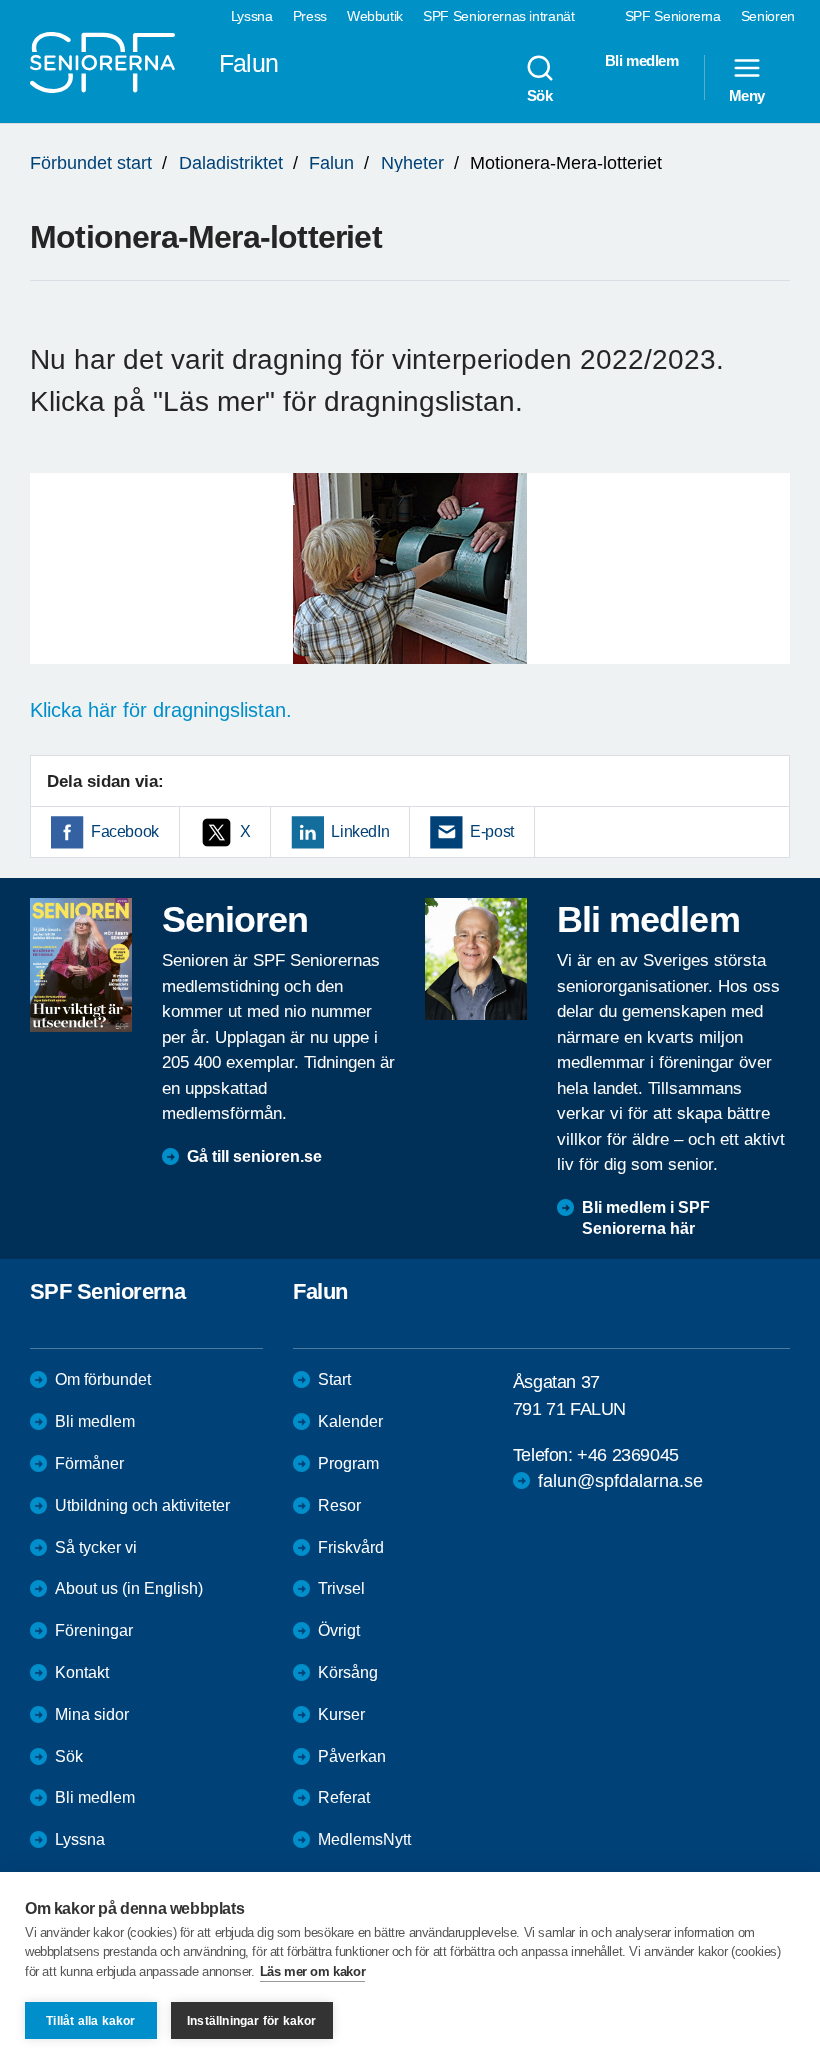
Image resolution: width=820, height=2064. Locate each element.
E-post (492, 831)
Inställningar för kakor (252, 2021)
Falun (331, 163)
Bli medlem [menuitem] (642, 60)
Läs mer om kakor (313, 1971)
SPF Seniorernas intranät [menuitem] (499, 16)
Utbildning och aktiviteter (142, 1505)
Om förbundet (103, 1379)
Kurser (341, 1714)
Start (334, 1379)
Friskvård (351, 1547)
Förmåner (89, 1463)
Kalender (350, 1421)
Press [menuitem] (310, 16)
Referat (344, 1797)
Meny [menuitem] (747, 95)
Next (768, 588)
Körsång (348, 1672)
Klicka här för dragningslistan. (161, 710)
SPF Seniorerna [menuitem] (673, 16)
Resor (339, 1505)
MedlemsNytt (364, 1839)
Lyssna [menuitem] (252, 16)
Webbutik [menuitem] (375, 16)
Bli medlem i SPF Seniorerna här (646, 1218)
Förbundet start (91, 163)
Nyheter (412, 163)
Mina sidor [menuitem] (92, 1714)
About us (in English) (129, 1588)
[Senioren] (81, 965)
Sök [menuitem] (540, 95)
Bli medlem (95, 1421)
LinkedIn (360, 831)
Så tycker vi (96, 1547)
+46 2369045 (628, 1455)
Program (348, 1463)
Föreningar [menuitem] (94, 1630)
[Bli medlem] (476, 959)
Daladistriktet (231, 163)
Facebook (125, 831)
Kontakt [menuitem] (82, 1672)
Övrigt (339, 1630)
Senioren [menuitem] (768, 16)
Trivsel (341, 1588)
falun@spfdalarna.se (620, 1481)
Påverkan (352, 1756)
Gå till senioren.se (254, 1156)
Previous (55, 588)
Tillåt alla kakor (90, 2021)
